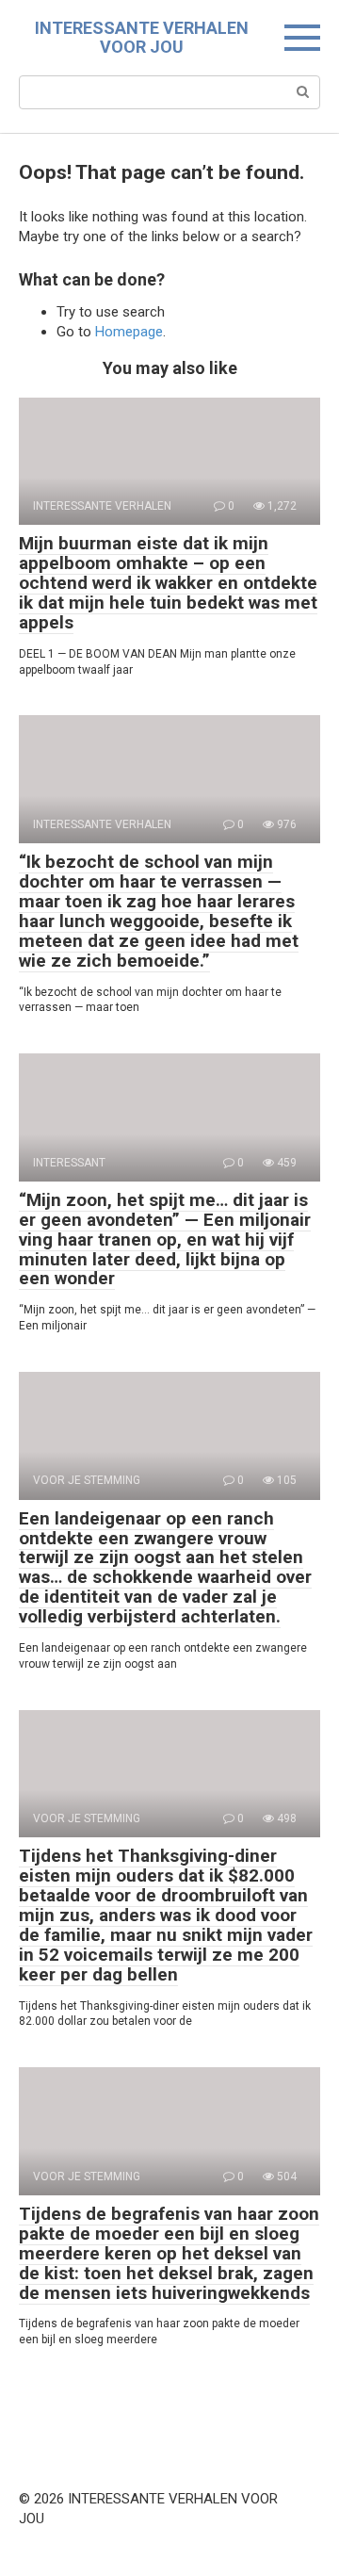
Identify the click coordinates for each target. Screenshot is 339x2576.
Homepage (129, 332)
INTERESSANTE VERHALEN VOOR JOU (142, 37)
